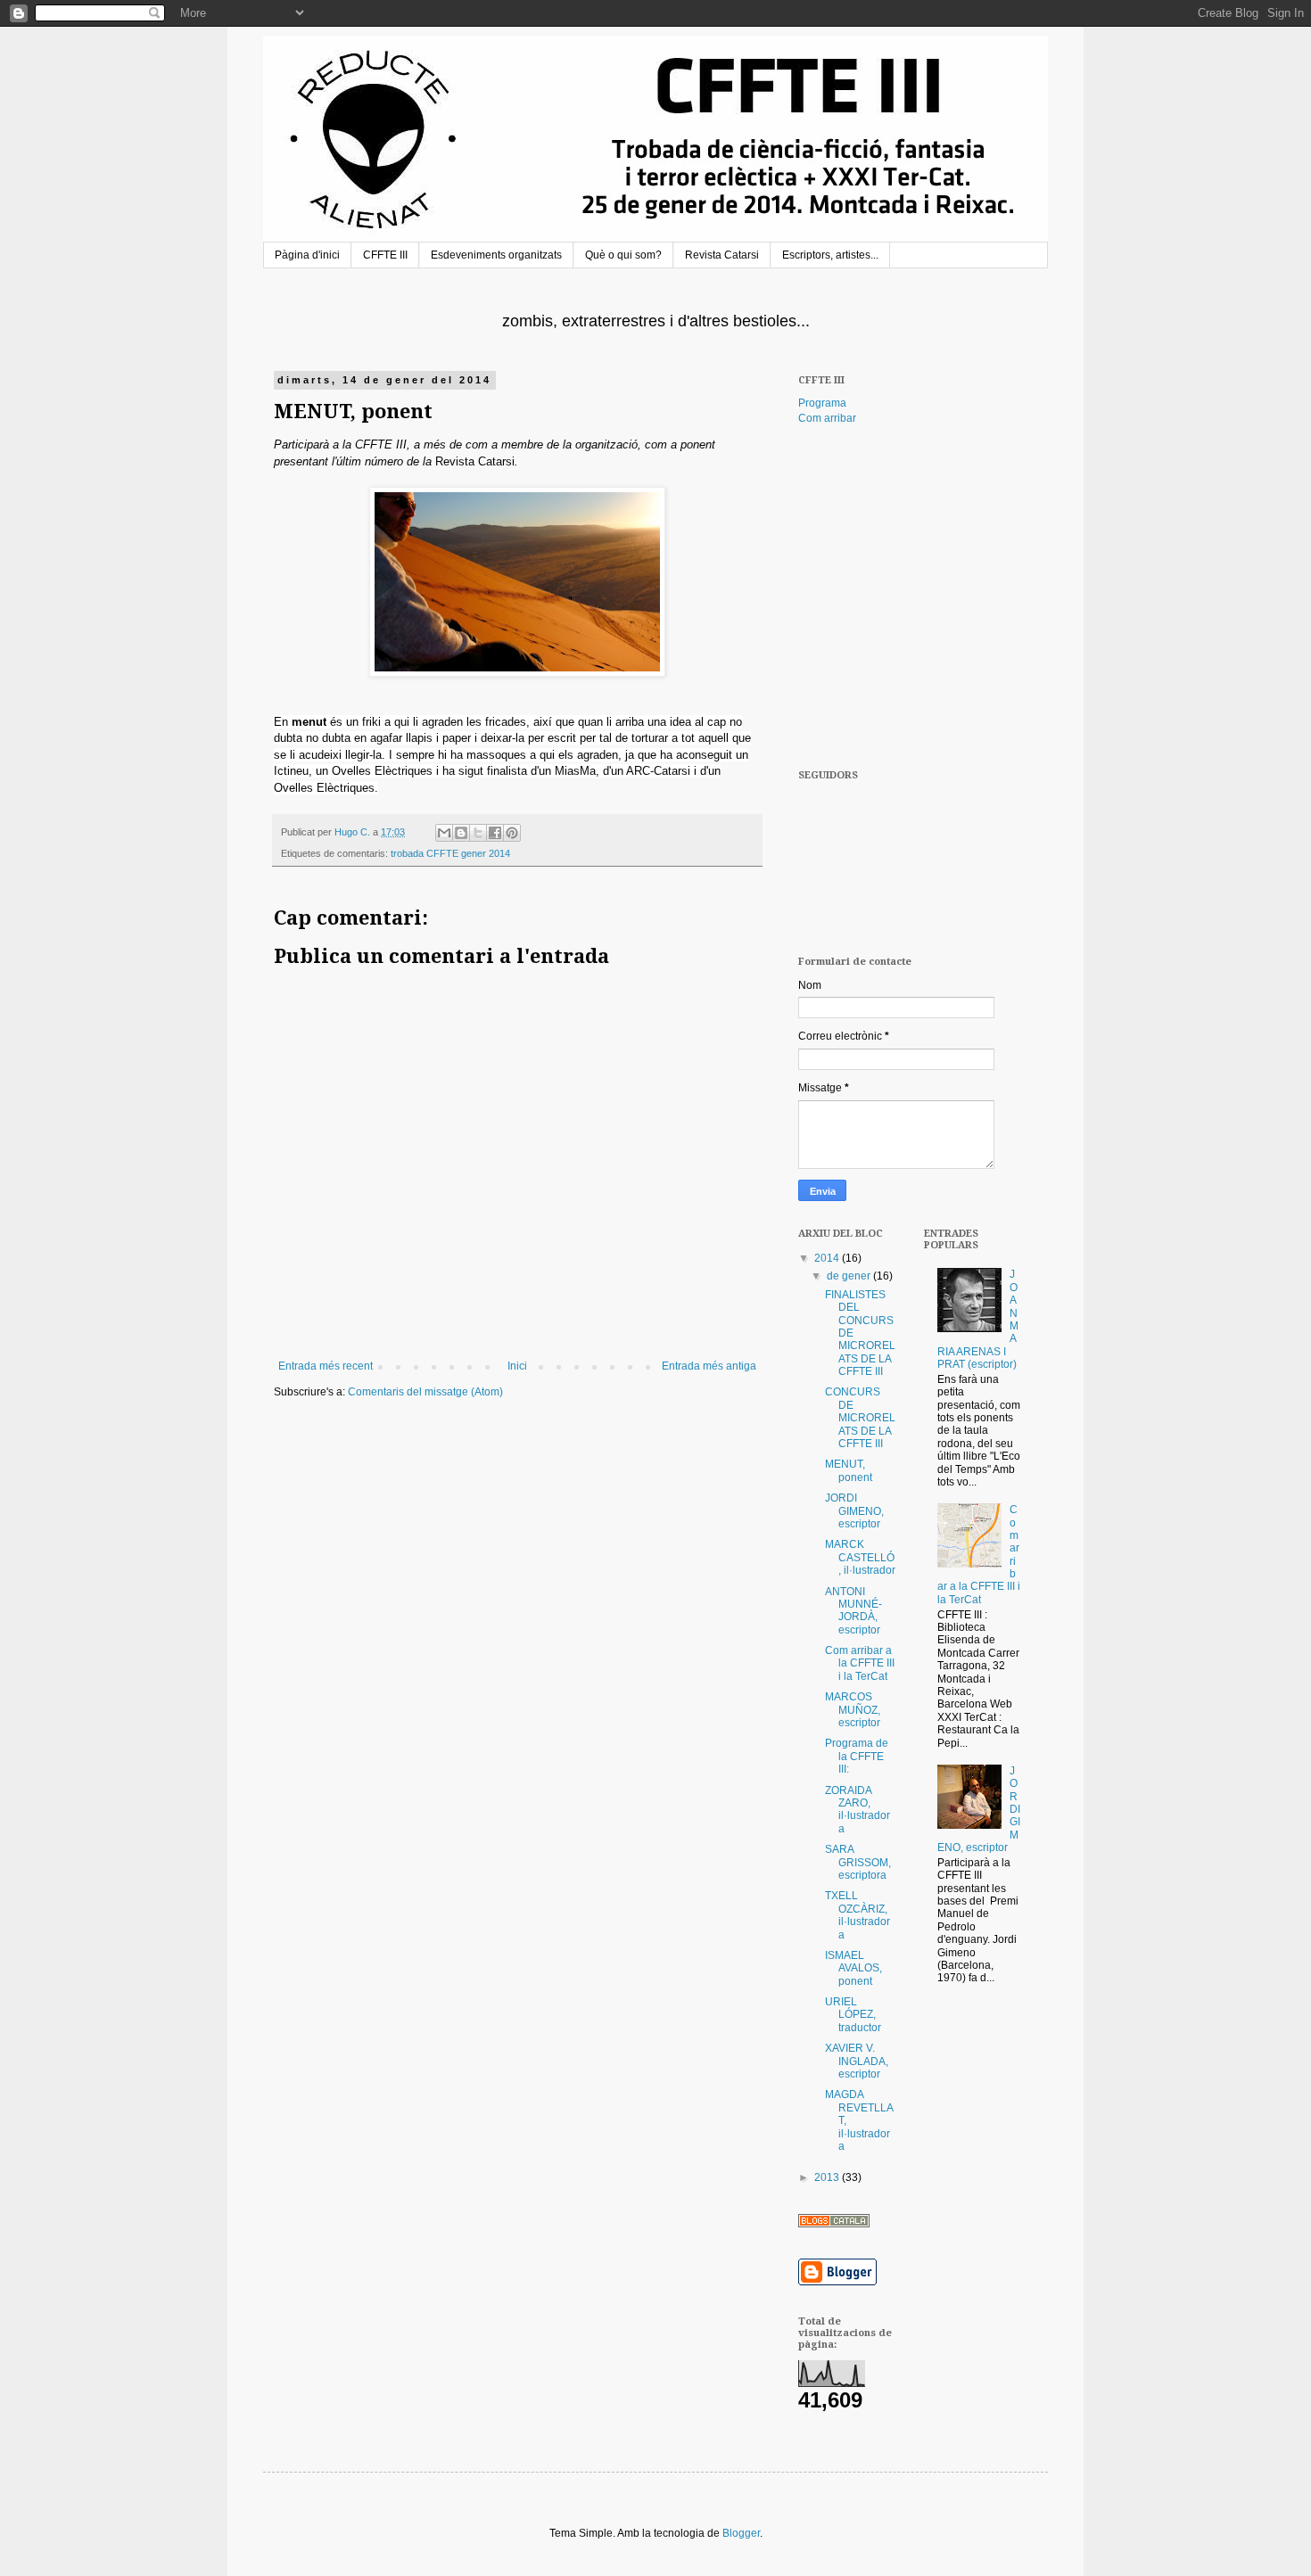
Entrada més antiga (709, 1366)
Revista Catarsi (722, 255)
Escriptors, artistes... (830, 255)
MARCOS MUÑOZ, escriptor (853, 1710)
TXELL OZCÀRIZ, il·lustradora (858, 1915)
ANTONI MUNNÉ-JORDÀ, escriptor (853, 1611)
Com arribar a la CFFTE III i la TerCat (860, 1663)
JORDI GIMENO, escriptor (854, 1511)
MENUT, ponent (849, 1470)
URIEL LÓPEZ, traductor (853, 2015)
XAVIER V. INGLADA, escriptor (857, 2061)
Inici (517, 1366)
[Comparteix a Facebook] (495, 833)
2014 (828, 1258)
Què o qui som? (623, 255)
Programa (822, 403)
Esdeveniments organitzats (496, 255)
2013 (828, 2177)
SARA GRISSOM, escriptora (858, 1862)
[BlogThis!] (461, 833)
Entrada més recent (326, 1366)
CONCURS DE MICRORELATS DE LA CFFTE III (860, 1418)
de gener (850, 1276)
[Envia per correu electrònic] (444, 833)
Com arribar (827, 418)
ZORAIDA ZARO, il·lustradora (858, 1810)
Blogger (741, 2533)
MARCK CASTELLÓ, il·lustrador (860, 1557)
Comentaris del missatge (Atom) (425, 1392)
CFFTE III (385, 255)
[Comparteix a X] (478, 833)
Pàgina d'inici (307, 255)
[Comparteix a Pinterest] (512, 833)
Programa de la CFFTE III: (857, 1756)
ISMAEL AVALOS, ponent (853, 1968)
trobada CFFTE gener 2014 (450, 853)
